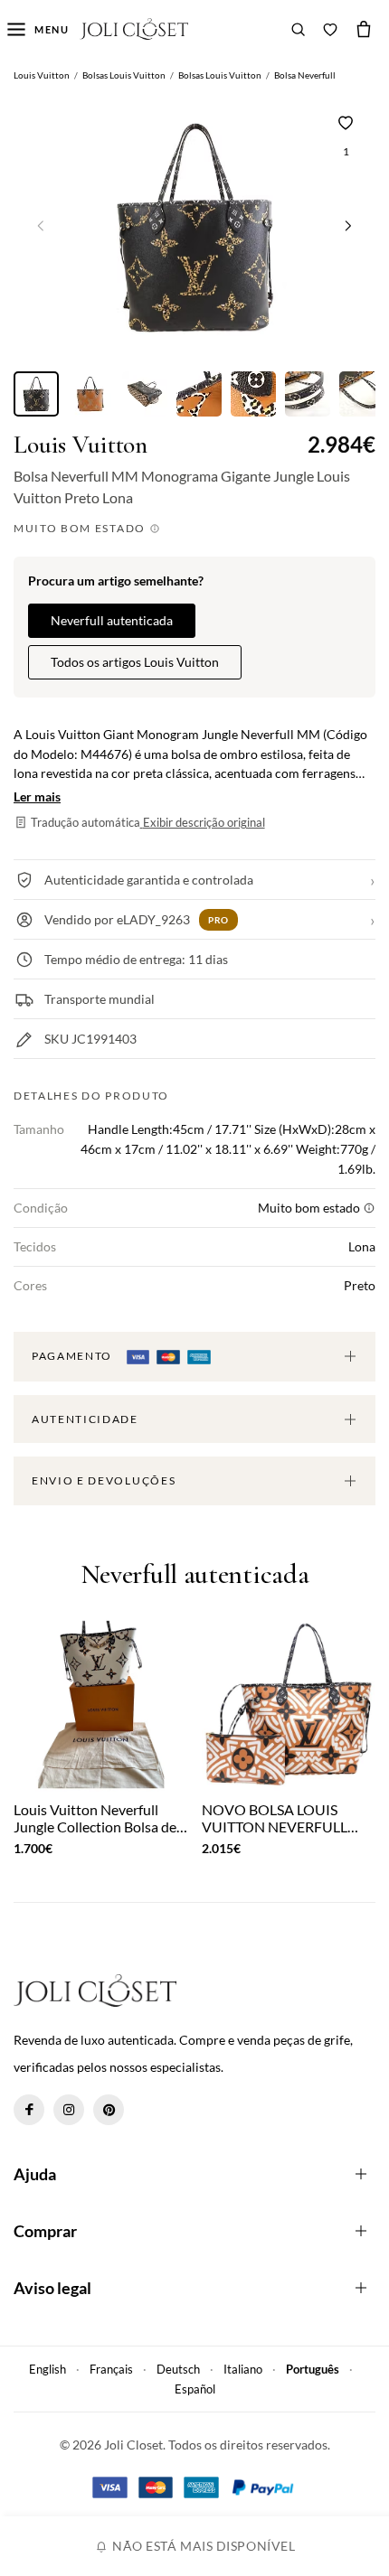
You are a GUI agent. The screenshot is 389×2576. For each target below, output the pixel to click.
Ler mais (37, 796)
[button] (348, 225)
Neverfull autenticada (112, 620)
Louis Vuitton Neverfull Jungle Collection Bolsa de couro (95, 1818)
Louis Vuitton (81, 445)
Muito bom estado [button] (81, 528)
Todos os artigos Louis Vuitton (135, 662)
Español (195, 2389)
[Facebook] (29, 2110)
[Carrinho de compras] (364, 29)
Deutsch (178, 2369)
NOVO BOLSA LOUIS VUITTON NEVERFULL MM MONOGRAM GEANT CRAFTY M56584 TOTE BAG (288, 1818)
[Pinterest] (109, 2110)
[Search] (299, 29)
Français (111, 2369)
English (47, 2369)
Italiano (243, 2369)
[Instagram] (69, 2110)
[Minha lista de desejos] (330, 29)
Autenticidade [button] (85, 1419)
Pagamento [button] (74, 1356)
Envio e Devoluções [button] (104, 1480)
